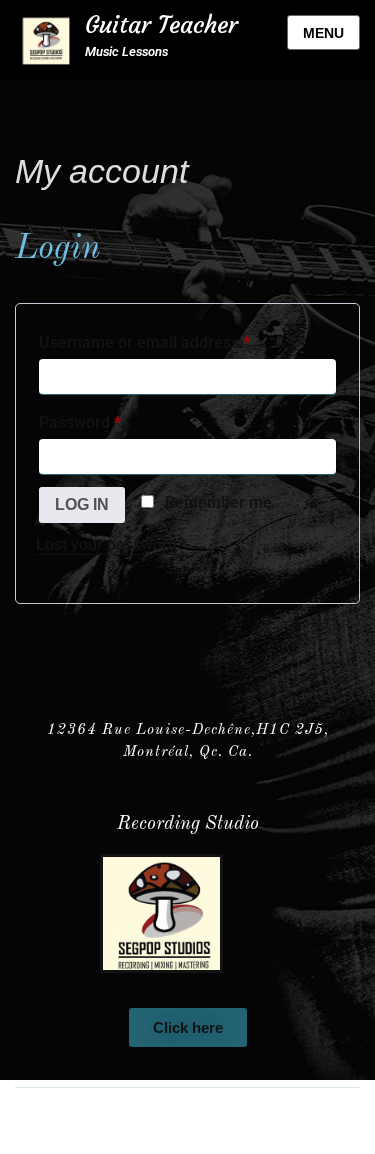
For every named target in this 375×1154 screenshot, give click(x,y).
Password (112, 419)
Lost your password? (110, 544)
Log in (82, 504)
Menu (323, 33)
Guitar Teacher (161, 25)
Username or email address (176, 339)
